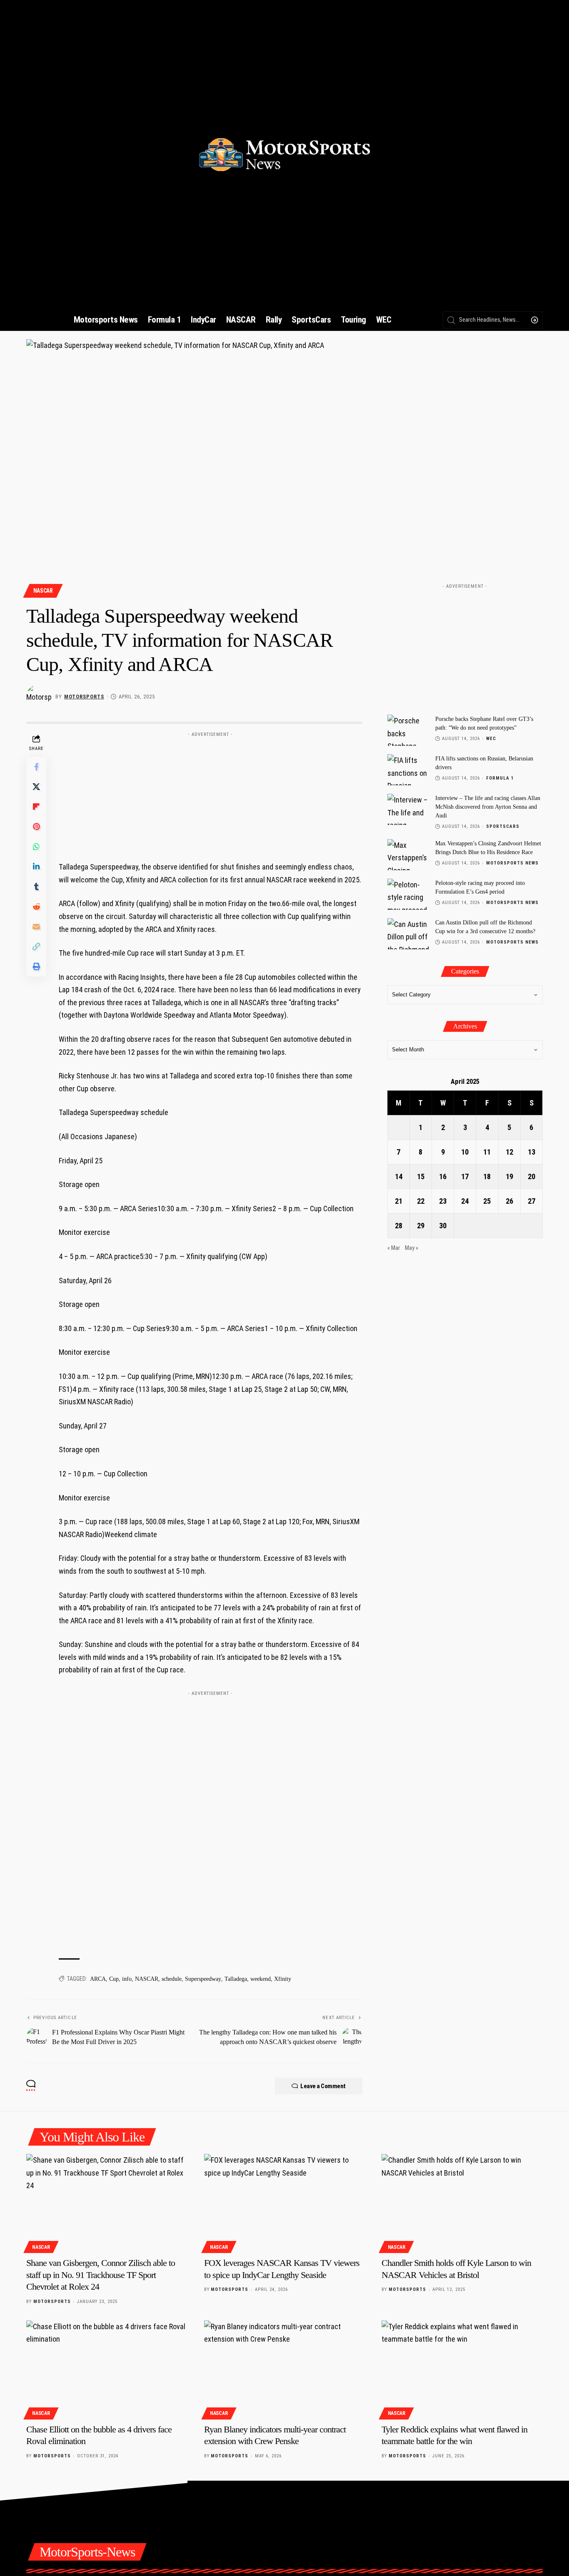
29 (421, 1226)
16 (443, 1176)
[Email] (36, 927)
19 (509, 1176)
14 (399, 1176)
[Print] (36, 966)
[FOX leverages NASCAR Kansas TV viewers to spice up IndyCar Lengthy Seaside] (285, 2202)
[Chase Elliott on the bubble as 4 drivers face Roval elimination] (107, 2369)
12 (509, 1152)
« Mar (394, 1248)
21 (399, 1201)
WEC (491, 739)
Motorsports (84, 697)
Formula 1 (500, 778)
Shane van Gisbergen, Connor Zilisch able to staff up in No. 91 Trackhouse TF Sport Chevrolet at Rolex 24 (101, 2275)
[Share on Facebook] (36, 767)
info (127, 1979)
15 (421, 1176)
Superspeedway (203, 1979)
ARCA (98, 1979)
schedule (172, 1979)
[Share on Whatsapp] (36, 847)
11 (487, 1152)
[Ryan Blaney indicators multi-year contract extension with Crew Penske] (285, 2369)
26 (509, 1201)
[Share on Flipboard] (36, 807)
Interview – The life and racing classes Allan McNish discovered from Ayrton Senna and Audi (488, 807)
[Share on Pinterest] (36, 827)
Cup (114, 1979)
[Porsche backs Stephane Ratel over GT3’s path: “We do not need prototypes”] (408, 730)
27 (532, 1201)
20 (532, 1176)
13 (532, 1152)
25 (487, 1201)
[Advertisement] (210, 793)
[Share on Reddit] (36, 907)
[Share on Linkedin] (36, 867)
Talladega (236, 1979)
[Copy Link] (36, 946)
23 (443, 1201)
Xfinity (283, 1979)
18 (487, 1176)
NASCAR (43, 591)
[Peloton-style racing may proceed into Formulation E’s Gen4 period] (408, 894)
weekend (261, 1979)
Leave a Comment (323, 2086)
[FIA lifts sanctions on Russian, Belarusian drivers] (408, 770)
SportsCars (503, 826)
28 (399, 1226)
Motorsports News (512, 863)
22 (421, 1201)
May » (412, 1248)
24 (465, 1201)
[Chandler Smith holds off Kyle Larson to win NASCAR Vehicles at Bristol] (462, 2202)
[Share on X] (36, 787)
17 (465, 1176)
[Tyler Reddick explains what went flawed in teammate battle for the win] (462, 2369)
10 (465, 1152)
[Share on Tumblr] (36, 887)
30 (443, 1226)
